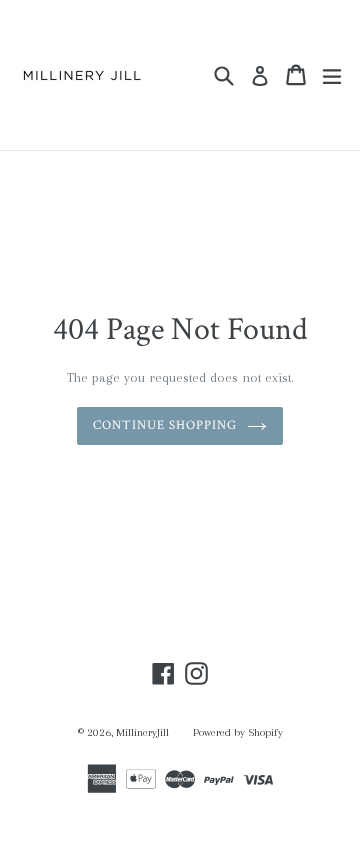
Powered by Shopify (238, 732)
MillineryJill (142, 732)
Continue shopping (165, 425)
